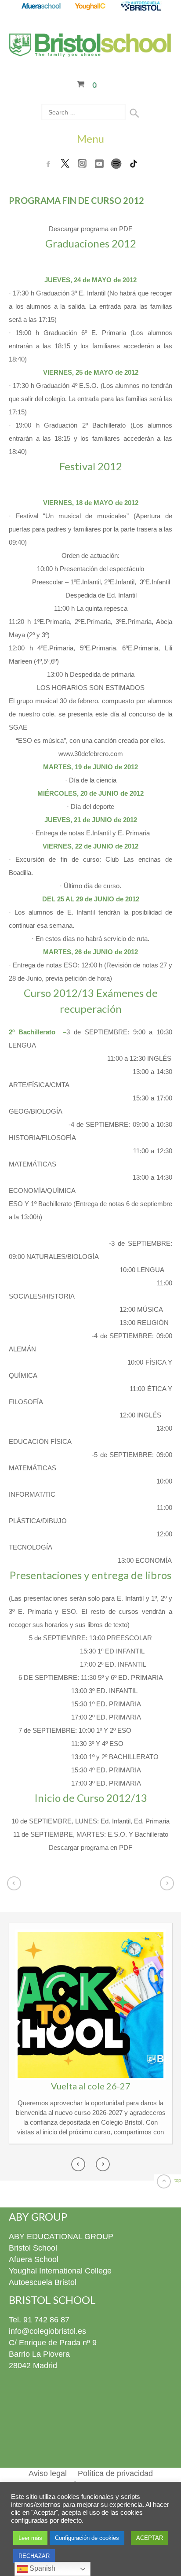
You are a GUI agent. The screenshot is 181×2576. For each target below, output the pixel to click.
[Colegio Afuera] (41, 7)
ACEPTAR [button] (150, 2538)
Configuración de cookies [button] (87, 2538)
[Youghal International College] (91, 7)
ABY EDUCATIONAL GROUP (61, 2236)
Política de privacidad (115, 2473)
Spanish (42, 2568)
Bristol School (33, 2248)
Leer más (30, 2538)
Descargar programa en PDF (90, 229)
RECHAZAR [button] (34, 2556)
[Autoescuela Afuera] (141, 7)
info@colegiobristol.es (47, 2331)
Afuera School (34, 2259)
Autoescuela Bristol (43, 2282)
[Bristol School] (90, 52)
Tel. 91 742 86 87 (39, 2320)
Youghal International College (60, 2271)
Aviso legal (48, 2473)
